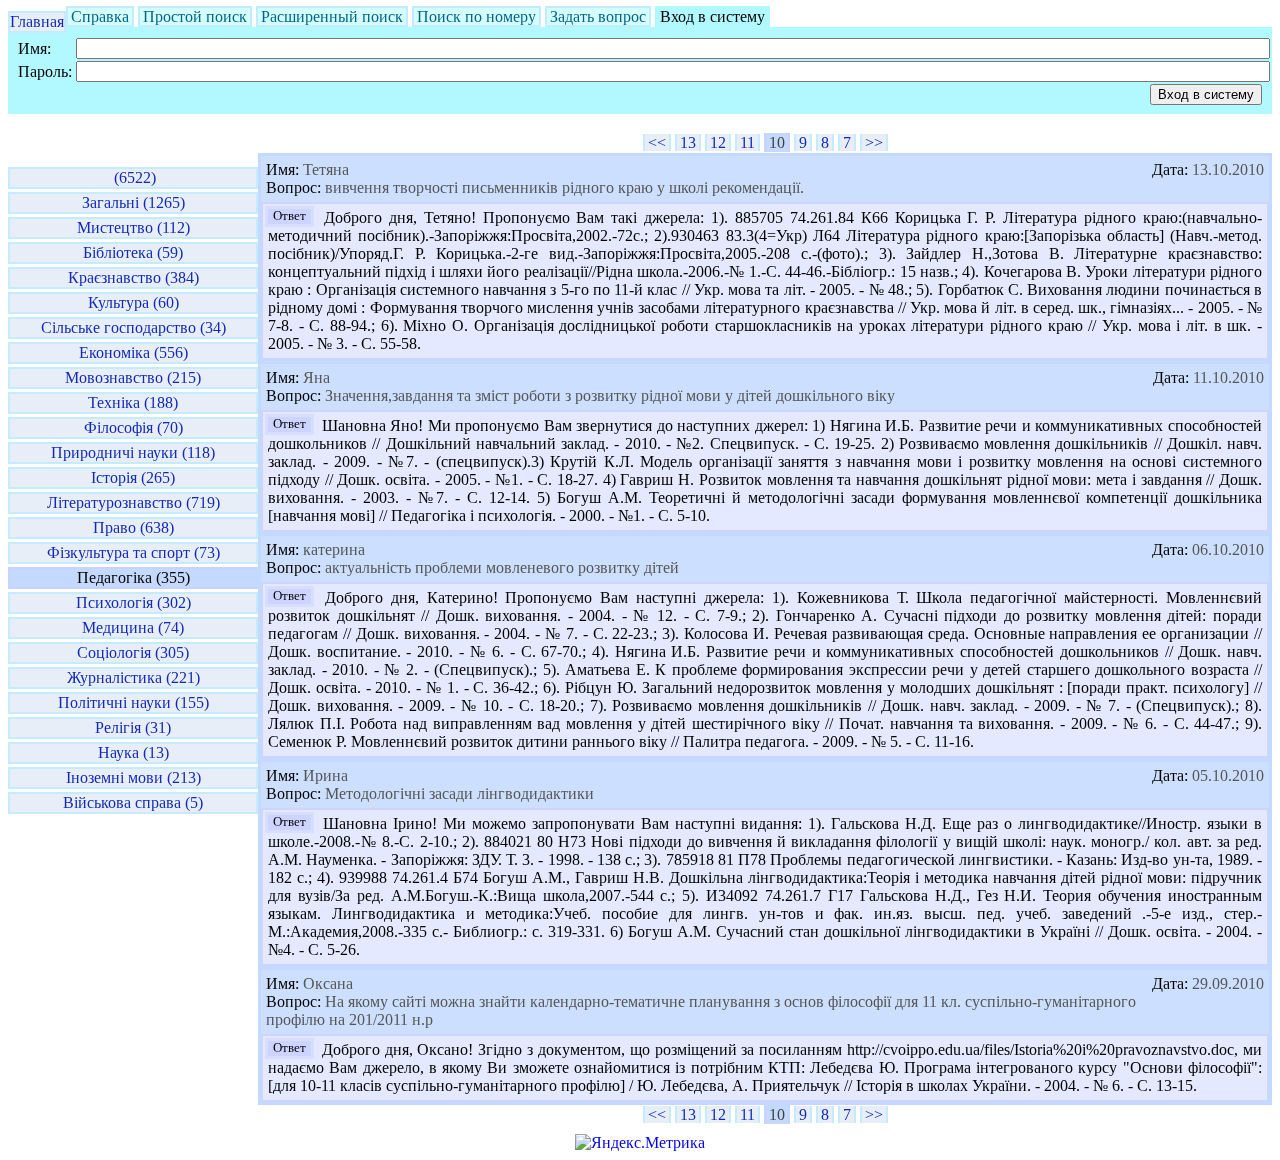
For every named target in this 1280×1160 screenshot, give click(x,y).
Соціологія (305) (133, 652)
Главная (37, 21)
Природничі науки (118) (133, 452)
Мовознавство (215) (133, 377)
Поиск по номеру (476, 16)
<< (657, 142)
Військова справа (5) (133, 802)
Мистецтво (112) (133, 227)
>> (874, 142)
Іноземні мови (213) (133, 777)
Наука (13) (133, 752)
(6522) (133, 177)
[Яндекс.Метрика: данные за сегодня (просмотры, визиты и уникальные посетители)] (640, 1143)
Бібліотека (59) (133, 252)
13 (688, 142)
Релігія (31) (133, 727)
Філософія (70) (133, 427)
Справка (100, 16)
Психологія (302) (133, 602)
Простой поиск (195, 16)
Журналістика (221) (133, 677)
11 (747, 142)
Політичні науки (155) (133, 702)
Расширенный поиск (332, 16)
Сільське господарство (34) (133, 327)
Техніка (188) (133, 402)
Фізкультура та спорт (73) (133, 552)
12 (718, 142)
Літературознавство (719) (133, 502)
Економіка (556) (133, 352)
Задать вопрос (598, 16)
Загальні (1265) (133, 202)
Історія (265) (133, 477)
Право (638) (133, 527)
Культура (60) (133, 302)
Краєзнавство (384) (133, 277)
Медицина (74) (133, 627)
